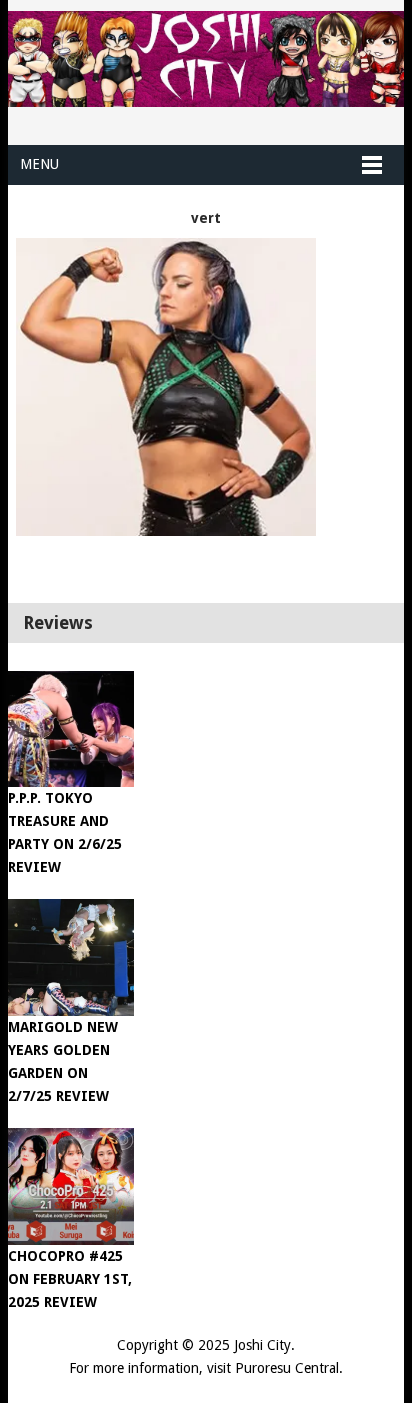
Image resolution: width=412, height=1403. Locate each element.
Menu (39, 164)
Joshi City (262, 1345)
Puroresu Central (287, 1368)
